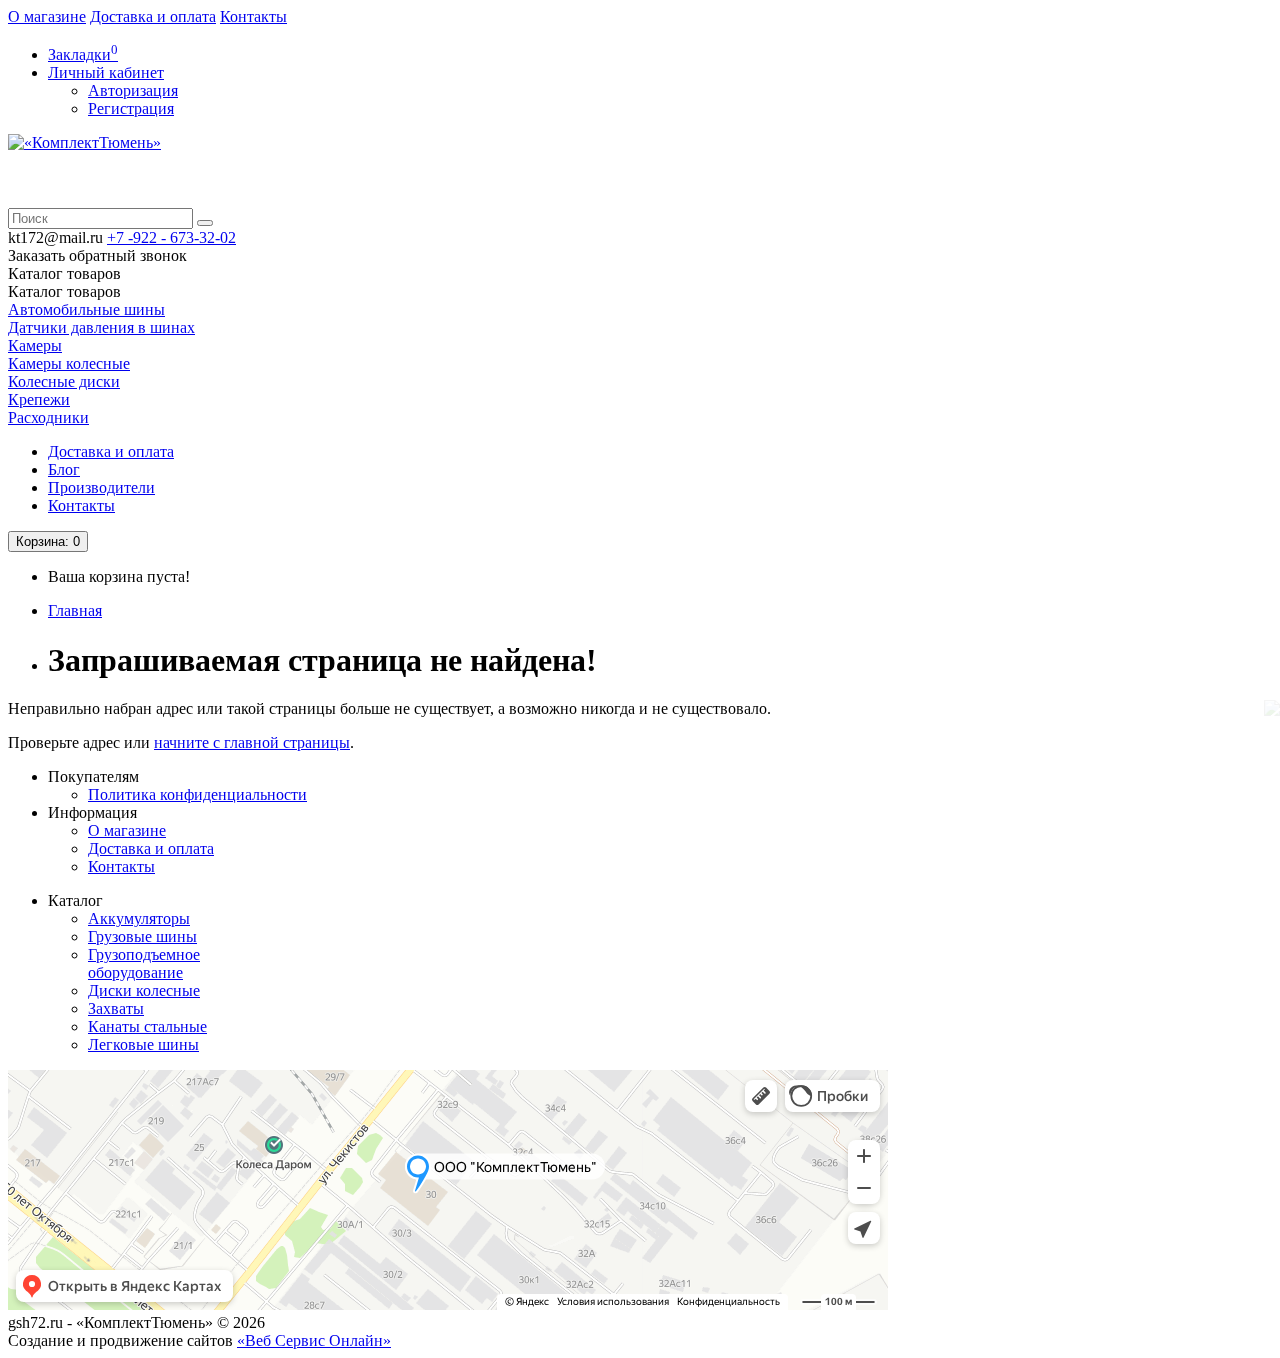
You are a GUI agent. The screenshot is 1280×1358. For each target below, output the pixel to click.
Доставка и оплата (153, 16)
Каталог (64, 291)
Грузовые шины (142, 936)
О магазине (47, 16)
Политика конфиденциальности (197, 794)
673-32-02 (171, 237)
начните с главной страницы (252, 742)
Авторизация (133, 90)
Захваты (116, 1008)
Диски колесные (144, 990)
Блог (64, 469)
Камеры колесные (69, 363)
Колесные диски (64, 381)
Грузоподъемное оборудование (144, 963)
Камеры (35, 345)
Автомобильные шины (86, 309)
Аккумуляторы (139, 918)
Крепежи (39, 399)
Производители (101, 487)
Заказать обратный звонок (97, 255)
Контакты (253, 16)
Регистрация (131, 108)
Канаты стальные (147, 1026)
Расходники (48, 417)
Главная (75, 610)
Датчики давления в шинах (101, 327)
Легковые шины (143, 1044)
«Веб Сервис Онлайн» (314, 1340)
